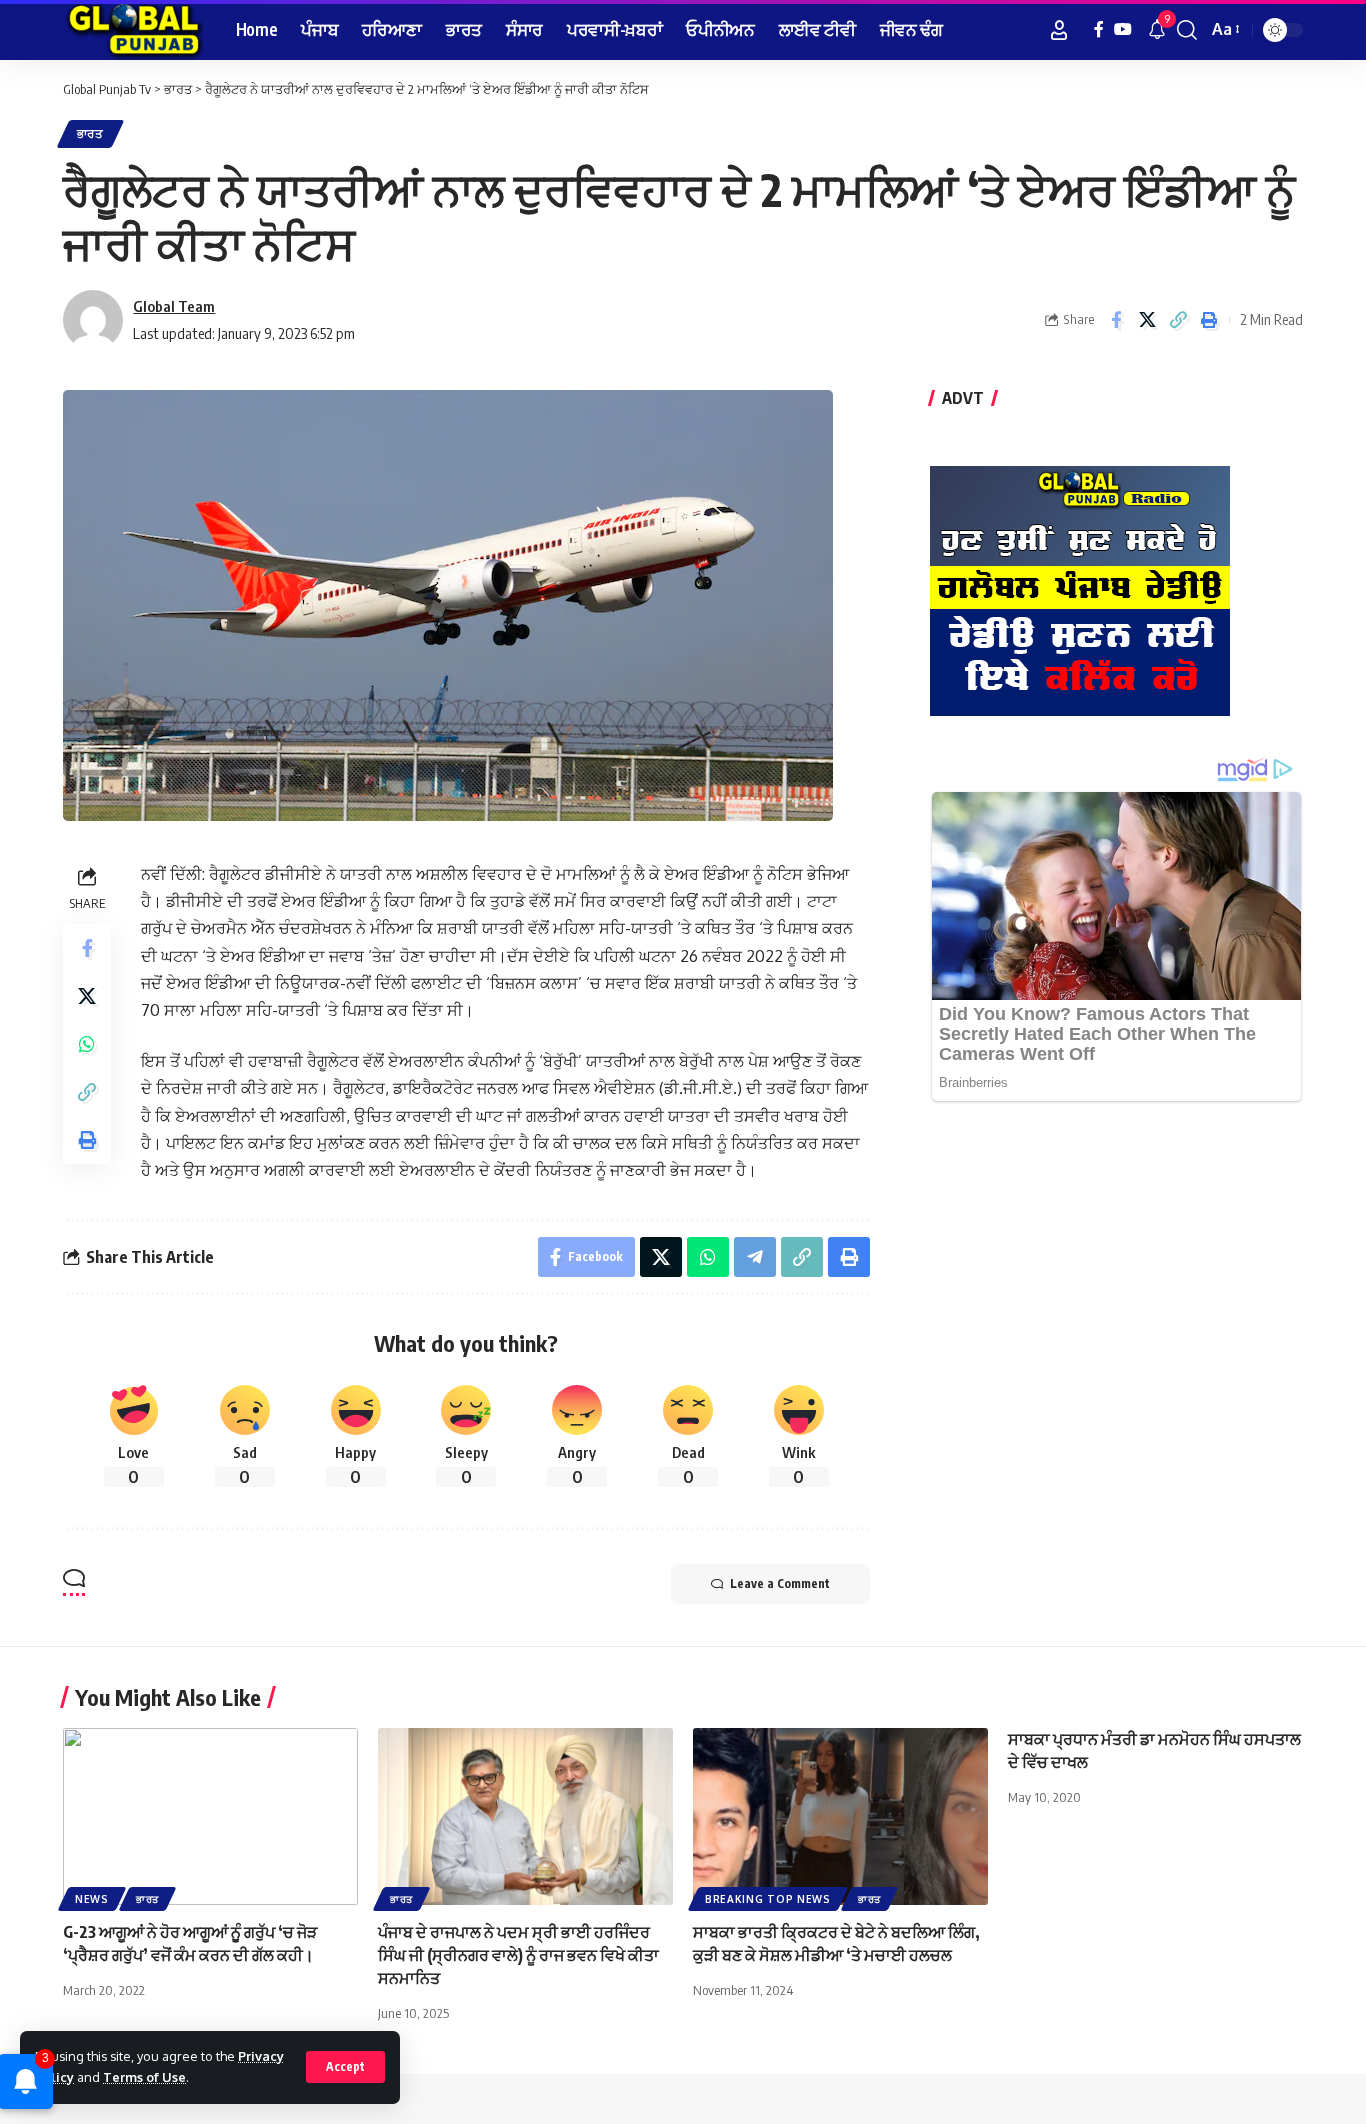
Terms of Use (144, 2077)
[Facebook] (1099, 29)
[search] (1187, 30)
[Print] (1209, 320)
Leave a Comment (780, 1583)
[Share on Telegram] (755, 1257)
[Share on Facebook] (1116, 320)
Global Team (174, 306)
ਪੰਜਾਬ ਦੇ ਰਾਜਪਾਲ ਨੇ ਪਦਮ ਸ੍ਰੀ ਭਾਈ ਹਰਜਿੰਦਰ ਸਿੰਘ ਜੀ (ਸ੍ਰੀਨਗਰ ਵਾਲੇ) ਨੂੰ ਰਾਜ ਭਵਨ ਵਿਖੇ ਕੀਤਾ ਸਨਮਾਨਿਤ (518, 1955)
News (92, 1899)
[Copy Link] (1178, 320)
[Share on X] (1147, 320)
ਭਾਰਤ (90, 133)
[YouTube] (1123, 29)
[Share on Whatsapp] (87, 1044)
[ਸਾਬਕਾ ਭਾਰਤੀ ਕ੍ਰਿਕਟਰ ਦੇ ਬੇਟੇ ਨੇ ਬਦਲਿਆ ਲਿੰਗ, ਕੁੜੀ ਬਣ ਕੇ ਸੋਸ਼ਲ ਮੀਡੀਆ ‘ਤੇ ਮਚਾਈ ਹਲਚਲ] (840, 1816)
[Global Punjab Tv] (133, 30)
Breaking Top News (768, 1899)
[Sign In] (1059, 30)
